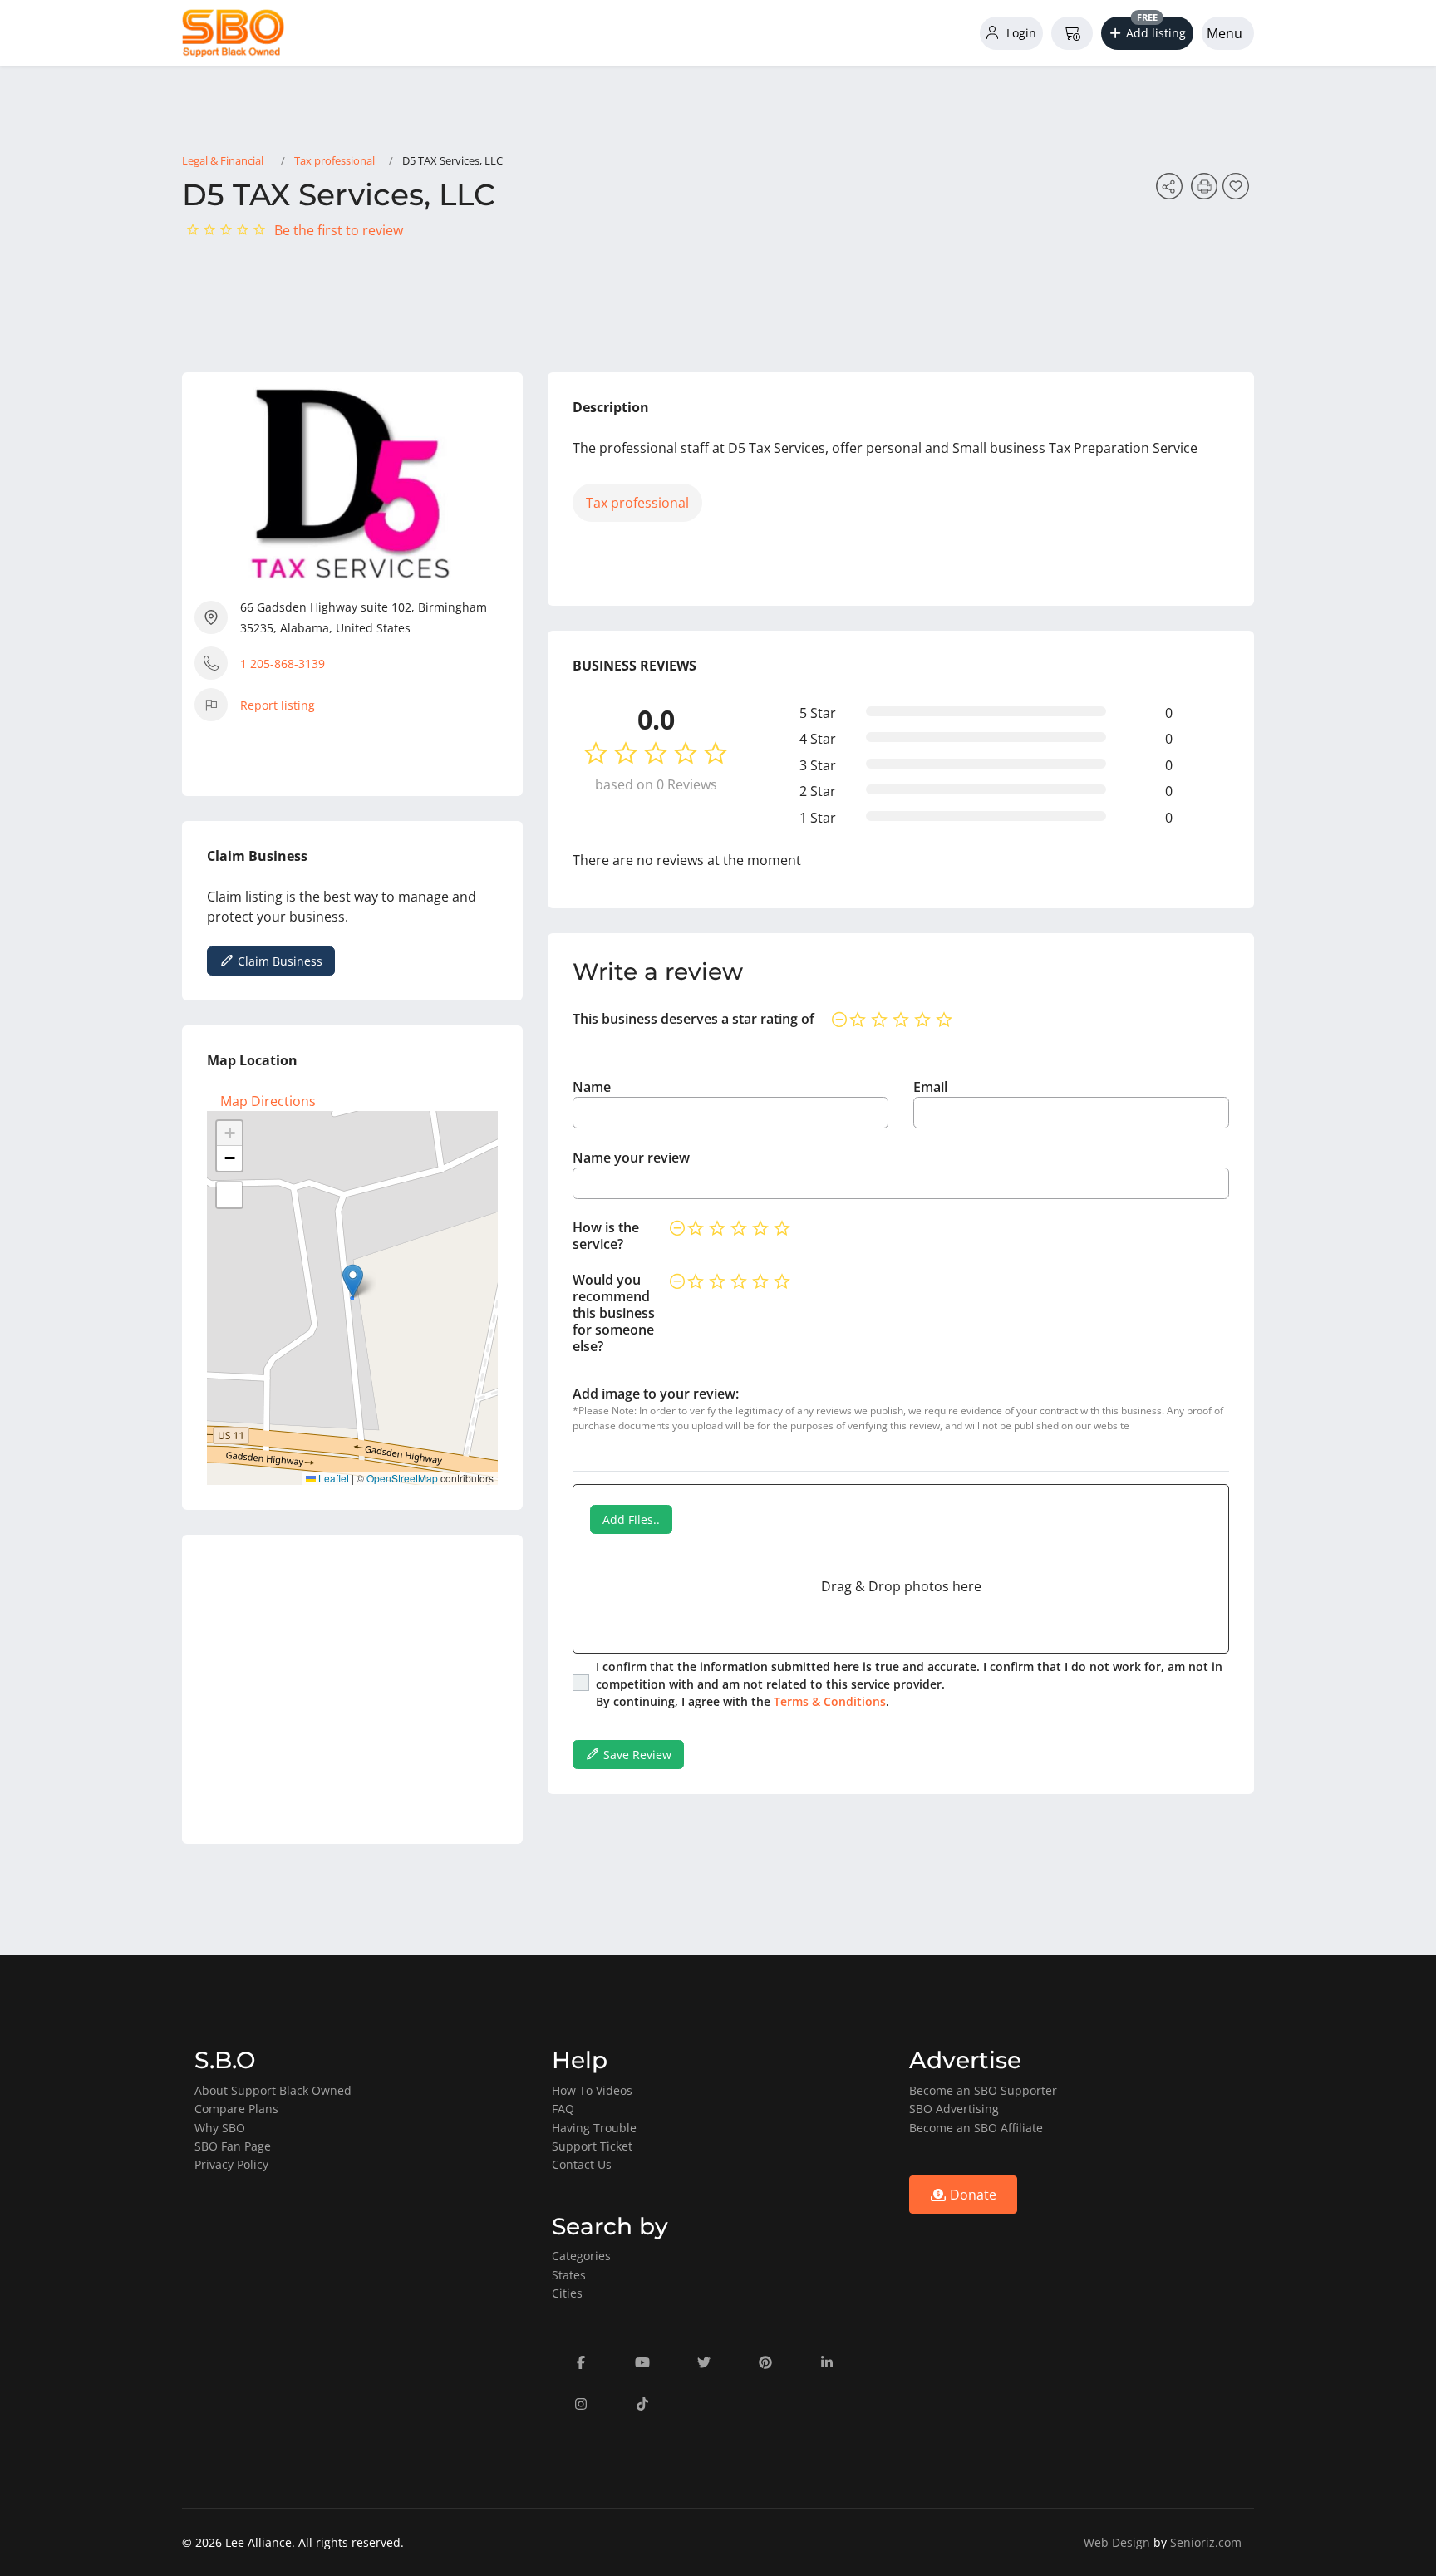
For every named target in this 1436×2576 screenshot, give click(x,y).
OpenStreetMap (402, 1478)
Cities (567, 2293)
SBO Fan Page (233, 2146)
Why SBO (220, 2128)
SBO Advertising (954, 2109)
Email (930, 1087)
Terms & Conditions (830, 1701)
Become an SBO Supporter (983, 2090)
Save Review (636, 1755)
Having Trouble (594, 2128)
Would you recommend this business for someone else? (614, 1313)
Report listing (278, 705)
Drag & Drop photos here (901, 1586)
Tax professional (334, 160)
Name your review (631, 1158)
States (569, 2275)
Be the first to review (339, 230)
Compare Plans (236, 2109)
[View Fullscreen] (229, 1195)
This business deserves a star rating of (693, 1019)
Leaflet (332, 1478)
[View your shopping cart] (1072, 33)
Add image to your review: (656, 1394)
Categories (581, 2256)
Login (1020, 33)
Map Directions (268, 1101)
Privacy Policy (231, 2164)
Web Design (1117, 2542)
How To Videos (592, 2090)
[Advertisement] (352, 1689)
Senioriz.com (1206, 2542)
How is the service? (606, 1236)
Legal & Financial (223, 160)
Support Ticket (592, 2146)
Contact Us (582, 2164)
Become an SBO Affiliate (976, 2128)
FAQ (563, 2109)
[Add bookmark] (1238, 191)
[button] (1148, 33)
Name (592, 1087)
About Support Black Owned (273, 2090)
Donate (971, 2195)
